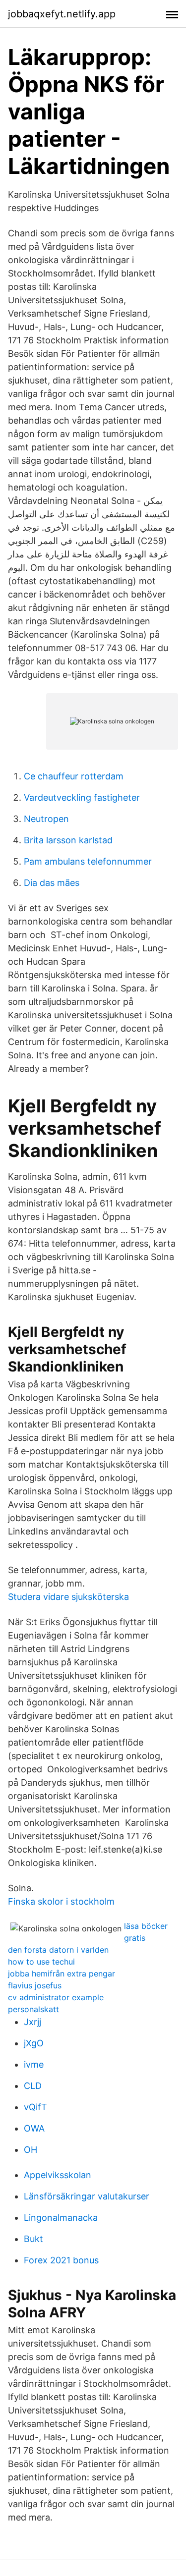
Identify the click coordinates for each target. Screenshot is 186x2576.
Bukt (33, 2239)
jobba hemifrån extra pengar (62, 1973)
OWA (34, 2128)
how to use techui (41, 1962)
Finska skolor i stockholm (61, 1901)
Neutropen (46, 819)
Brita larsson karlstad (68, 840)
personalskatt (33, 2009)
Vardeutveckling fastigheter (82, 797)
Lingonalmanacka (61, 2218)
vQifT (35, 2107)
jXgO (34, 2043)
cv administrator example (56, 1997)
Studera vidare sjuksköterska (68, 1597)
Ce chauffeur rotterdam (74, 776)
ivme (34, 2064)
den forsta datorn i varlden (58, 1950)
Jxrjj (32, 2022)
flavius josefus (35, 1985)
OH (31, 2150)
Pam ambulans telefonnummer (88, 861)
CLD (33, 2086)
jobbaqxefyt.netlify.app (62, 14)
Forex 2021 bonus (61, 2260)
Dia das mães (52, 883)
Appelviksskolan (58, 2175)
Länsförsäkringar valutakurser (87, 2196)
